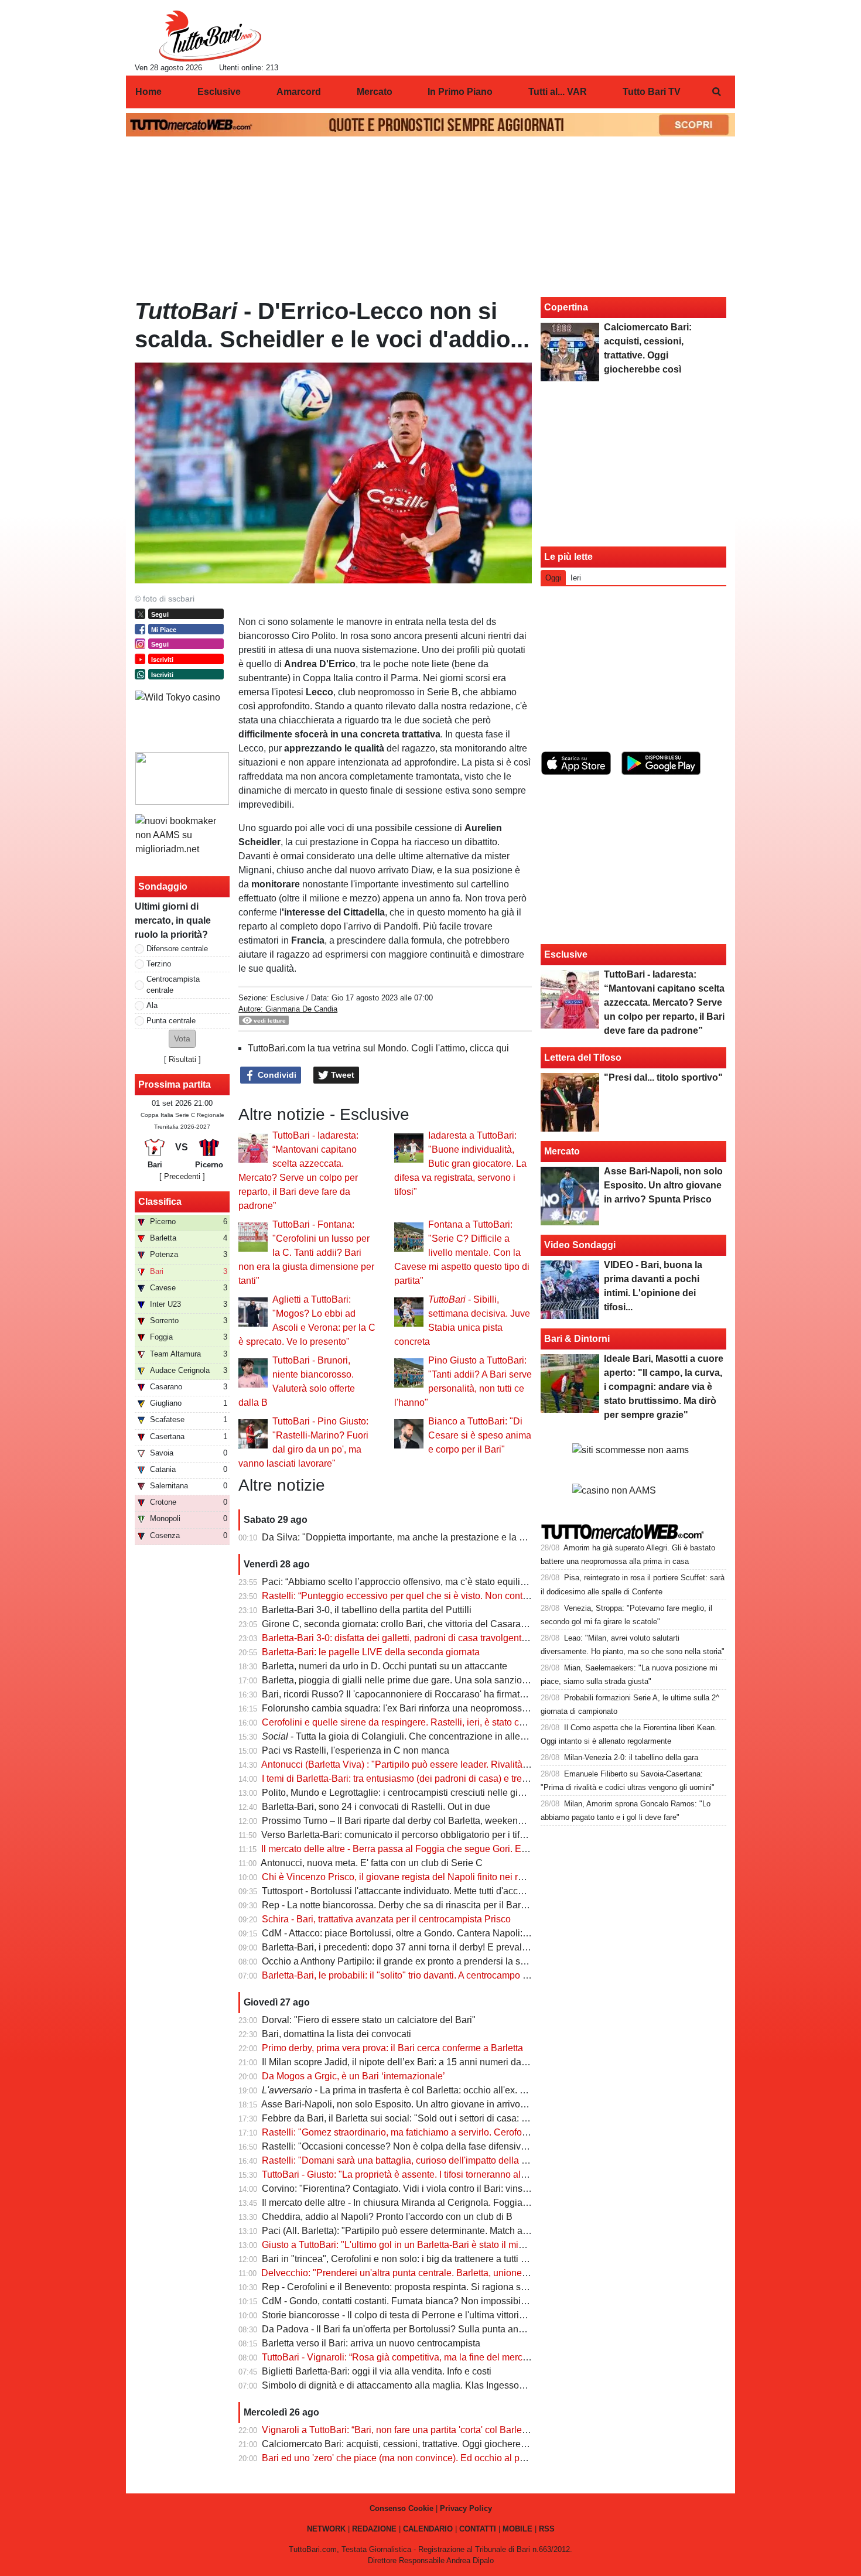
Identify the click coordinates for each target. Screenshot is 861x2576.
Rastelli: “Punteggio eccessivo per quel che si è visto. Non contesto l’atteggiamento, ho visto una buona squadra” (496, 1596)
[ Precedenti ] (182, 1176)
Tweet (341, 1075)
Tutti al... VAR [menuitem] (558, 92)
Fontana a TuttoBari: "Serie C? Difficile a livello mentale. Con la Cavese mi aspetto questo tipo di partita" (462, 1253)
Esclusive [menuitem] (219, 92)
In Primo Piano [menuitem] (460, 92)
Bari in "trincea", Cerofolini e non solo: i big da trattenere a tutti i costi (403, 2259)
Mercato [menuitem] (375, 92)
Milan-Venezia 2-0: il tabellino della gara (631, 1757)
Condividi (276, 1075)
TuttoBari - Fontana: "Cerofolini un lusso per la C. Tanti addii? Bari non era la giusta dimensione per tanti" (306, 1253)
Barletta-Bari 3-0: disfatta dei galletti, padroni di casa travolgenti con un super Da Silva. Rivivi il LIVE (469, 1638)
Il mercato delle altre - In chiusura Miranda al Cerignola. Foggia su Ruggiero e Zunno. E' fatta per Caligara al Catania (503, 2203)
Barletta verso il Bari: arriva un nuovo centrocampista (371, 2343)
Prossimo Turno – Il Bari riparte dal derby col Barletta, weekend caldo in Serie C (427, 1821)
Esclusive (287, 998)
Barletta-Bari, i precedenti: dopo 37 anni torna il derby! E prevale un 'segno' (417, 1947)
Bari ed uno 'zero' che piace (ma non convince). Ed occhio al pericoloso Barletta (427, 2458)
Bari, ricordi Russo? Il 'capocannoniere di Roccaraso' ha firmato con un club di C (428, 1694)
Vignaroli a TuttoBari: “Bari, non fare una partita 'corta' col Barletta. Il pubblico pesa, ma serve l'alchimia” (476, 2430)
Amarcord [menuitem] (299, 92)
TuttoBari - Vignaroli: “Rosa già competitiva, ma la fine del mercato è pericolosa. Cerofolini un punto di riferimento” (497, 2357)
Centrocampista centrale (173, 985)
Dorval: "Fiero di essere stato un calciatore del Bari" (369, 2020)
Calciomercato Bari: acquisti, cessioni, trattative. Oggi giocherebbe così (409, 2444)
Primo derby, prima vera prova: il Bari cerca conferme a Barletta (392, 2048)
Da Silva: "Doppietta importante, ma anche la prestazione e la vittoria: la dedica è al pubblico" (455, 1537)
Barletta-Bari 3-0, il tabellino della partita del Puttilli (367, 1610)
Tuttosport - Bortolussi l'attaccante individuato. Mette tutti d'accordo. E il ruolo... (423, 1891)
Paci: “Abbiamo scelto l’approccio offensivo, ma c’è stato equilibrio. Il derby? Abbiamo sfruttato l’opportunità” (485, 1582)
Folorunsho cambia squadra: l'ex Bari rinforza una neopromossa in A (404, 1708)
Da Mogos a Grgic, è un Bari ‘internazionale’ (353, 2076)
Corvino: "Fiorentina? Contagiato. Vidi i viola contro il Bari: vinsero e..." (408, 2189)
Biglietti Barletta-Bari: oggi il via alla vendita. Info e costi (377, 2371)
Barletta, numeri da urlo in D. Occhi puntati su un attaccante (385, 1666)
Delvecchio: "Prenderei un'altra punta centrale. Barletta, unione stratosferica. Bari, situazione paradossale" (481, 2273)
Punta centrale (171, 1021)
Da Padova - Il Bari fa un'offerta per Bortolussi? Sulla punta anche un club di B (423, 2329)
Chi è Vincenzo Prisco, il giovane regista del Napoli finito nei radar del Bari (416, 1877)
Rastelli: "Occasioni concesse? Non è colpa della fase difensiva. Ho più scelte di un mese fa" (454, 2146)
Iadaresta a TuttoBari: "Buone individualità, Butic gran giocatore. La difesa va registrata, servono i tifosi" (460, 1164)
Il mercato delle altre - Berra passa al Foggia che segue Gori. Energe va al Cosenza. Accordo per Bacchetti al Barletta (504, 1849)
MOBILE (517, 2529)
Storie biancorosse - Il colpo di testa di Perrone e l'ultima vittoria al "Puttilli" (416, 2315)
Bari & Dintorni (577, 1339)
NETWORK (326, 2529)
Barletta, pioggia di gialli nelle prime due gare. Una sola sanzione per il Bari (418, 1680)
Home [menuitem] (148, 92)
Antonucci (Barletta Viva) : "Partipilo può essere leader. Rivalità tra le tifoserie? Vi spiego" (446, 1764)
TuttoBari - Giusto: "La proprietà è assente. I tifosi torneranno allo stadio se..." (420, 2174)
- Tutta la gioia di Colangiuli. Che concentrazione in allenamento (409, 1736)
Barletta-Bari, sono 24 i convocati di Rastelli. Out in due (376, 1807)
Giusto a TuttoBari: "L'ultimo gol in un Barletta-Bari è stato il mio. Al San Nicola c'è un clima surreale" (469, 2245)
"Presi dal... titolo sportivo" (663, 1077)
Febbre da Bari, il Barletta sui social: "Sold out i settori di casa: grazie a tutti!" (420, 2118)
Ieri (576, 578)
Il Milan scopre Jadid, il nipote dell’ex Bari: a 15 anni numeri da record (406, 2062)
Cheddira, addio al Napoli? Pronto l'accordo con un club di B (387, 2217)
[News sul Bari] (210, 36)
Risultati (182, 1059)
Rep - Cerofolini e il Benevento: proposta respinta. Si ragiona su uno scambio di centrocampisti (458, 2287)
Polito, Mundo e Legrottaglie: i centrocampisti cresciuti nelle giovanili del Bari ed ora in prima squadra (471, 1793)
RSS (547, 2529)
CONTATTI (478, 2529)
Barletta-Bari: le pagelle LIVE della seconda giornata (371, 1652)
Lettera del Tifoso (583, 1058)
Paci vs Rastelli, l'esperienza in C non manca (356, 1750)
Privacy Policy (466, 2508)
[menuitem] (716, 92)
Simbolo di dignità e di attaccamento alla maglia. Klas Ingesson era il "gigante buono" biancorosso (466, 2385)
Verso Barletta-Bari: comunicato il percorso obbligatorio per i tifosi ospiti (409, 1835)
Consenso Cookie (402, 2508)
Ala (152, 1005)
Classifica (160, 1202)
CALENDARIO (428, 2529)
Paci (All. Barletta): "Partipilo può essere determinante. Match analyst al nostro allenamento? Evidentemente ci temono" (509, 2231)
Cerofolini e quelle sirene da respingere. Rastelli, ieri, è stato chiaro (401, 1722)
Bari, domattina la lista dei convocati (336, 2034)
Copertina (566, 307)
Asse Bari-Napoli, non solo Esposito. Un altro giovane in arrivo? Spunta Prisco (424, 2104)
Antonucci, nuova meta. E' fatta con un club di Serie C (372, 1863)
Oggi (553, 578)
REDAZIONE (374, 2529)
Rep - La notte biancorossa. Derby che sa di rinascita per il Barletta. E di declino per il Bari (448, 1905)
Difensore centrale (177, 949)
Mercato (562, 1151)
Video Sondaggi (580, 1245)
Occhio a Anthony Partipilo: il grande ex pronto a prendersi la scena (401, 1961)
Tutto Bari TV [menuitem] (652, 92)
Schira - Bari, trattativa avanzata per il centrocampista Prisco (386, 1919)
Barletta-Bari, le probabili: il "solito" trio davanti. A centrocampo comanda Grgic (424, 1975)
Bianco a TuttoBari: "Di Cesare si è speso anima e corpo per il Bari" (480, 1435)
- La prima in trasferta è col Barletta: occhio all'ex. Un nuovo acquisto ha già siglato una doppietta (488, 2090)
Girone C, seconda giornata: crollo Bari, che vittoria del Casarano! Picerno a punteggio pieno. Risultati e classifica (497, 1624)
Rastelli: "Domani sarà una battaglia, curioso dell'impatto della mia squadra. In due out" (442, 2160)
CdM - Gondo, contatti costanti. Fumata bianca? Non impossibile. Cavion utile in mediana (447, 2301)
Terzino (159, 964)
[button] (182, 1039)
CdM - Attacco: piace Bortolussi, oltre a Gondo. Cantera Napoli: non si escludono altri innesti (452, 1933)
